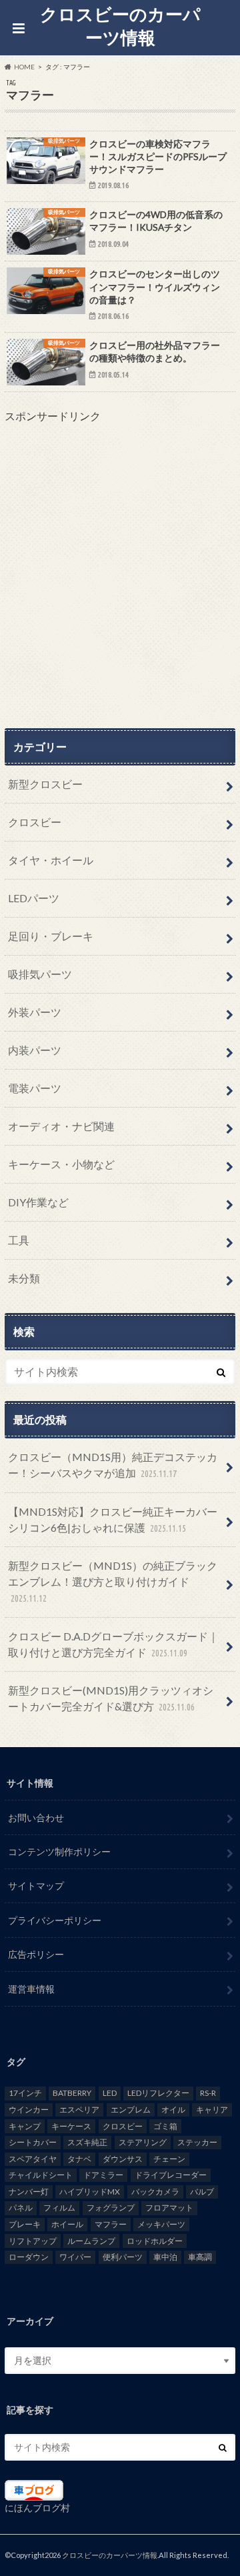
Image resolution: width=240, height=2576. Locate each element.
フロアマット (169, 2208)
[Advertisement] (120, 576)
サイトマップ (36, 1885)
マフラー (111, 2224)
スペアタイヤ (33, 2159)
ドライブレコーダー (171, 2175)
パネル (21, 2208)
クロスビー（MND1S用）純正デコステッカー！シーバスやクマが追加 (113, 1465)
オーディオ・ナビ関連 (61, 1126)
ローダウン (29, 2257)
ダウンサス (123, 2159)
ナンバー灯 (29, 2192)
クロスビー (35, 822)
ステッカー (197, 2142)
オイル (173, 2110)
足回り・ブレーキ (51, 936)
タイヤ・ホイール (51, 860)
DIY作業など (38, 1202)
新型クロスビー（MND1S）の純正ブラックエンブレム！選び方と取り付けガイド (113, 1581)
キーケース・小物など (61, 1164)
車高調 (200, 2257)
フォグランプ (111, 2208)
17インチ (25, 2093)
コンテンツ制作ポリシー (59, 1851)
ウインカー (29, 2110)
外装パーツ (35, 1012)
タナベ (79, 2159)
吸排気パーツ (40, 974)
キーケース (71, 2126)
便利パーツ (123, 2257)
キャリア (212, 2110)
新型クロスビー (45, 784)
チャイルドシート (41, 2175)
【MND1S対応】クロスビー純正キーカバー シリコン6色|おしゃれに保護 (113, 1519)
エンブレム (131, 2110)
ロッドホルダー (155, 2241)
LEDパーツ (34, 898)
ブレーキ (25, 2224)
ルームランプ (91, 2241)
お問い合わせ (36, 1817)
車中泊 (165, 2257)
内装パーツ (35, 1050)
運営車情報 (31, 1989)
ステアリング (143, 2142)
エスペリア (79, 2110)
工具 (19, 1240)
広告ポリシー (36, 1954)
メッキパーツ (161, 2224)
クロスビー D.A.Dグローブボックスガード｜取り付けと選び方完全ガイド (113, 1644)
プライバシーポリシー (55, 1920)
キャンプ (25, 2126)
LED (110, 2093)
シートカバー (33, 2142)
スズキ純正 (87, 2142)
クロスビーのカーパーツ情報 (120, 26)
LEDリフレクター (158, 2093)
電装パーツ (35, 1088)
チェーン (169, 2159)
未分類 (24, 1278)
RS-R (208, 2093)
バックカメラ (155, 2192)
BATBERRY (72, 2093)
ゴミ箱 (165, 2126)
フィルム (59, 2208)
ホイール (67, 2224)
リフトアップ (33, 2241)
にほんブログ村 (37, 2508)
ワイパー (75, 2257)
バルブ (202, 2192)
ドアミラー (103, 2175)
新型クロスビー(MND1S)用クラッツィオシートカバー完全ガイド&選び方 (111, 1698)
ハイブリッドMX (90, 2192)
